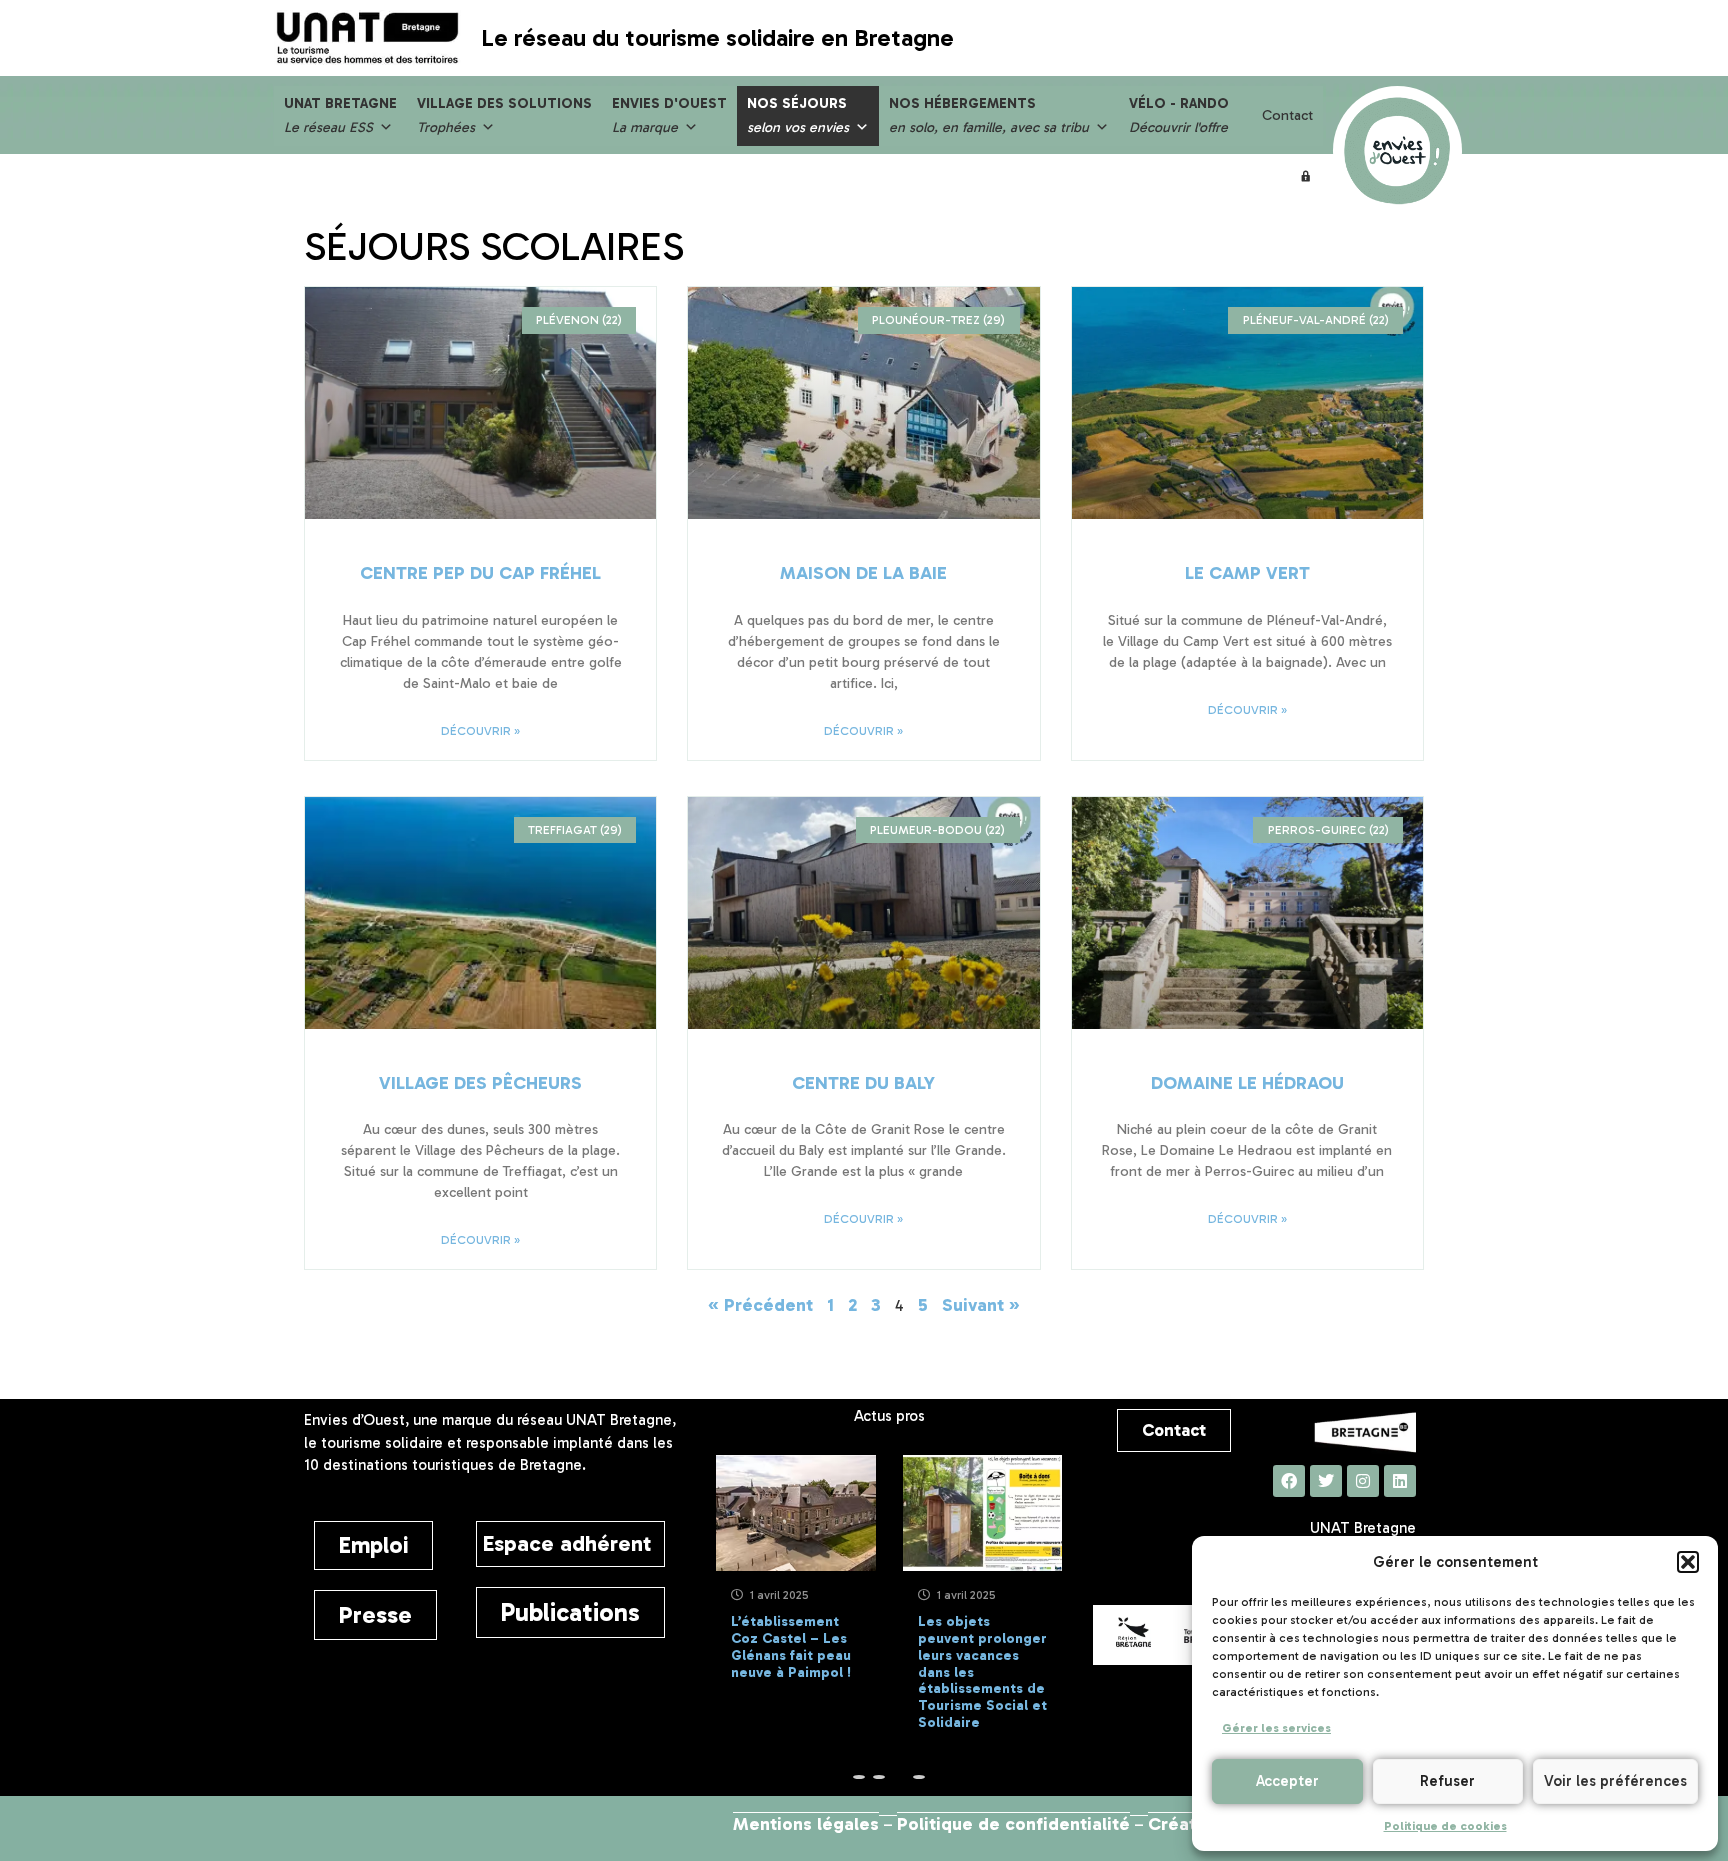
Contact (1287, 115)
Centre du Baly (863, 1083)
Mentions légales (806, 1824)
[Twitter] (1326, 1481)
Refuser (1447, 1781)
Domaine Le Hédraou (1247, 1083)
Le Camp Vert (1247, 573)
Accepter (1287, 1781)
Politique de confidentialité (1013, 1824)
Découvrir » (480, 731)
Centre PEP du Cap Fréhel (480, 573)
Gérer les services (1276, 1728)
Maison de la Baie (863, 573)
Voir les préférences (1615, 1781)
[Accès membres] (1306, 176)
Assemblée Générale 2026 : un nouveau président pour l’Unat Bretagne (1014, 1655)
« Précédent (760, 1305)
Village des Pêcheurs (480, 1083)
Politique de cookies (1445, 1826)
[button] (1688, 1562)
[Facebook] (1289, 1481)
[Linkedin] (1400, 1481)
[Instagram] (1363, 1481)
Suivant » (981, 1305)
